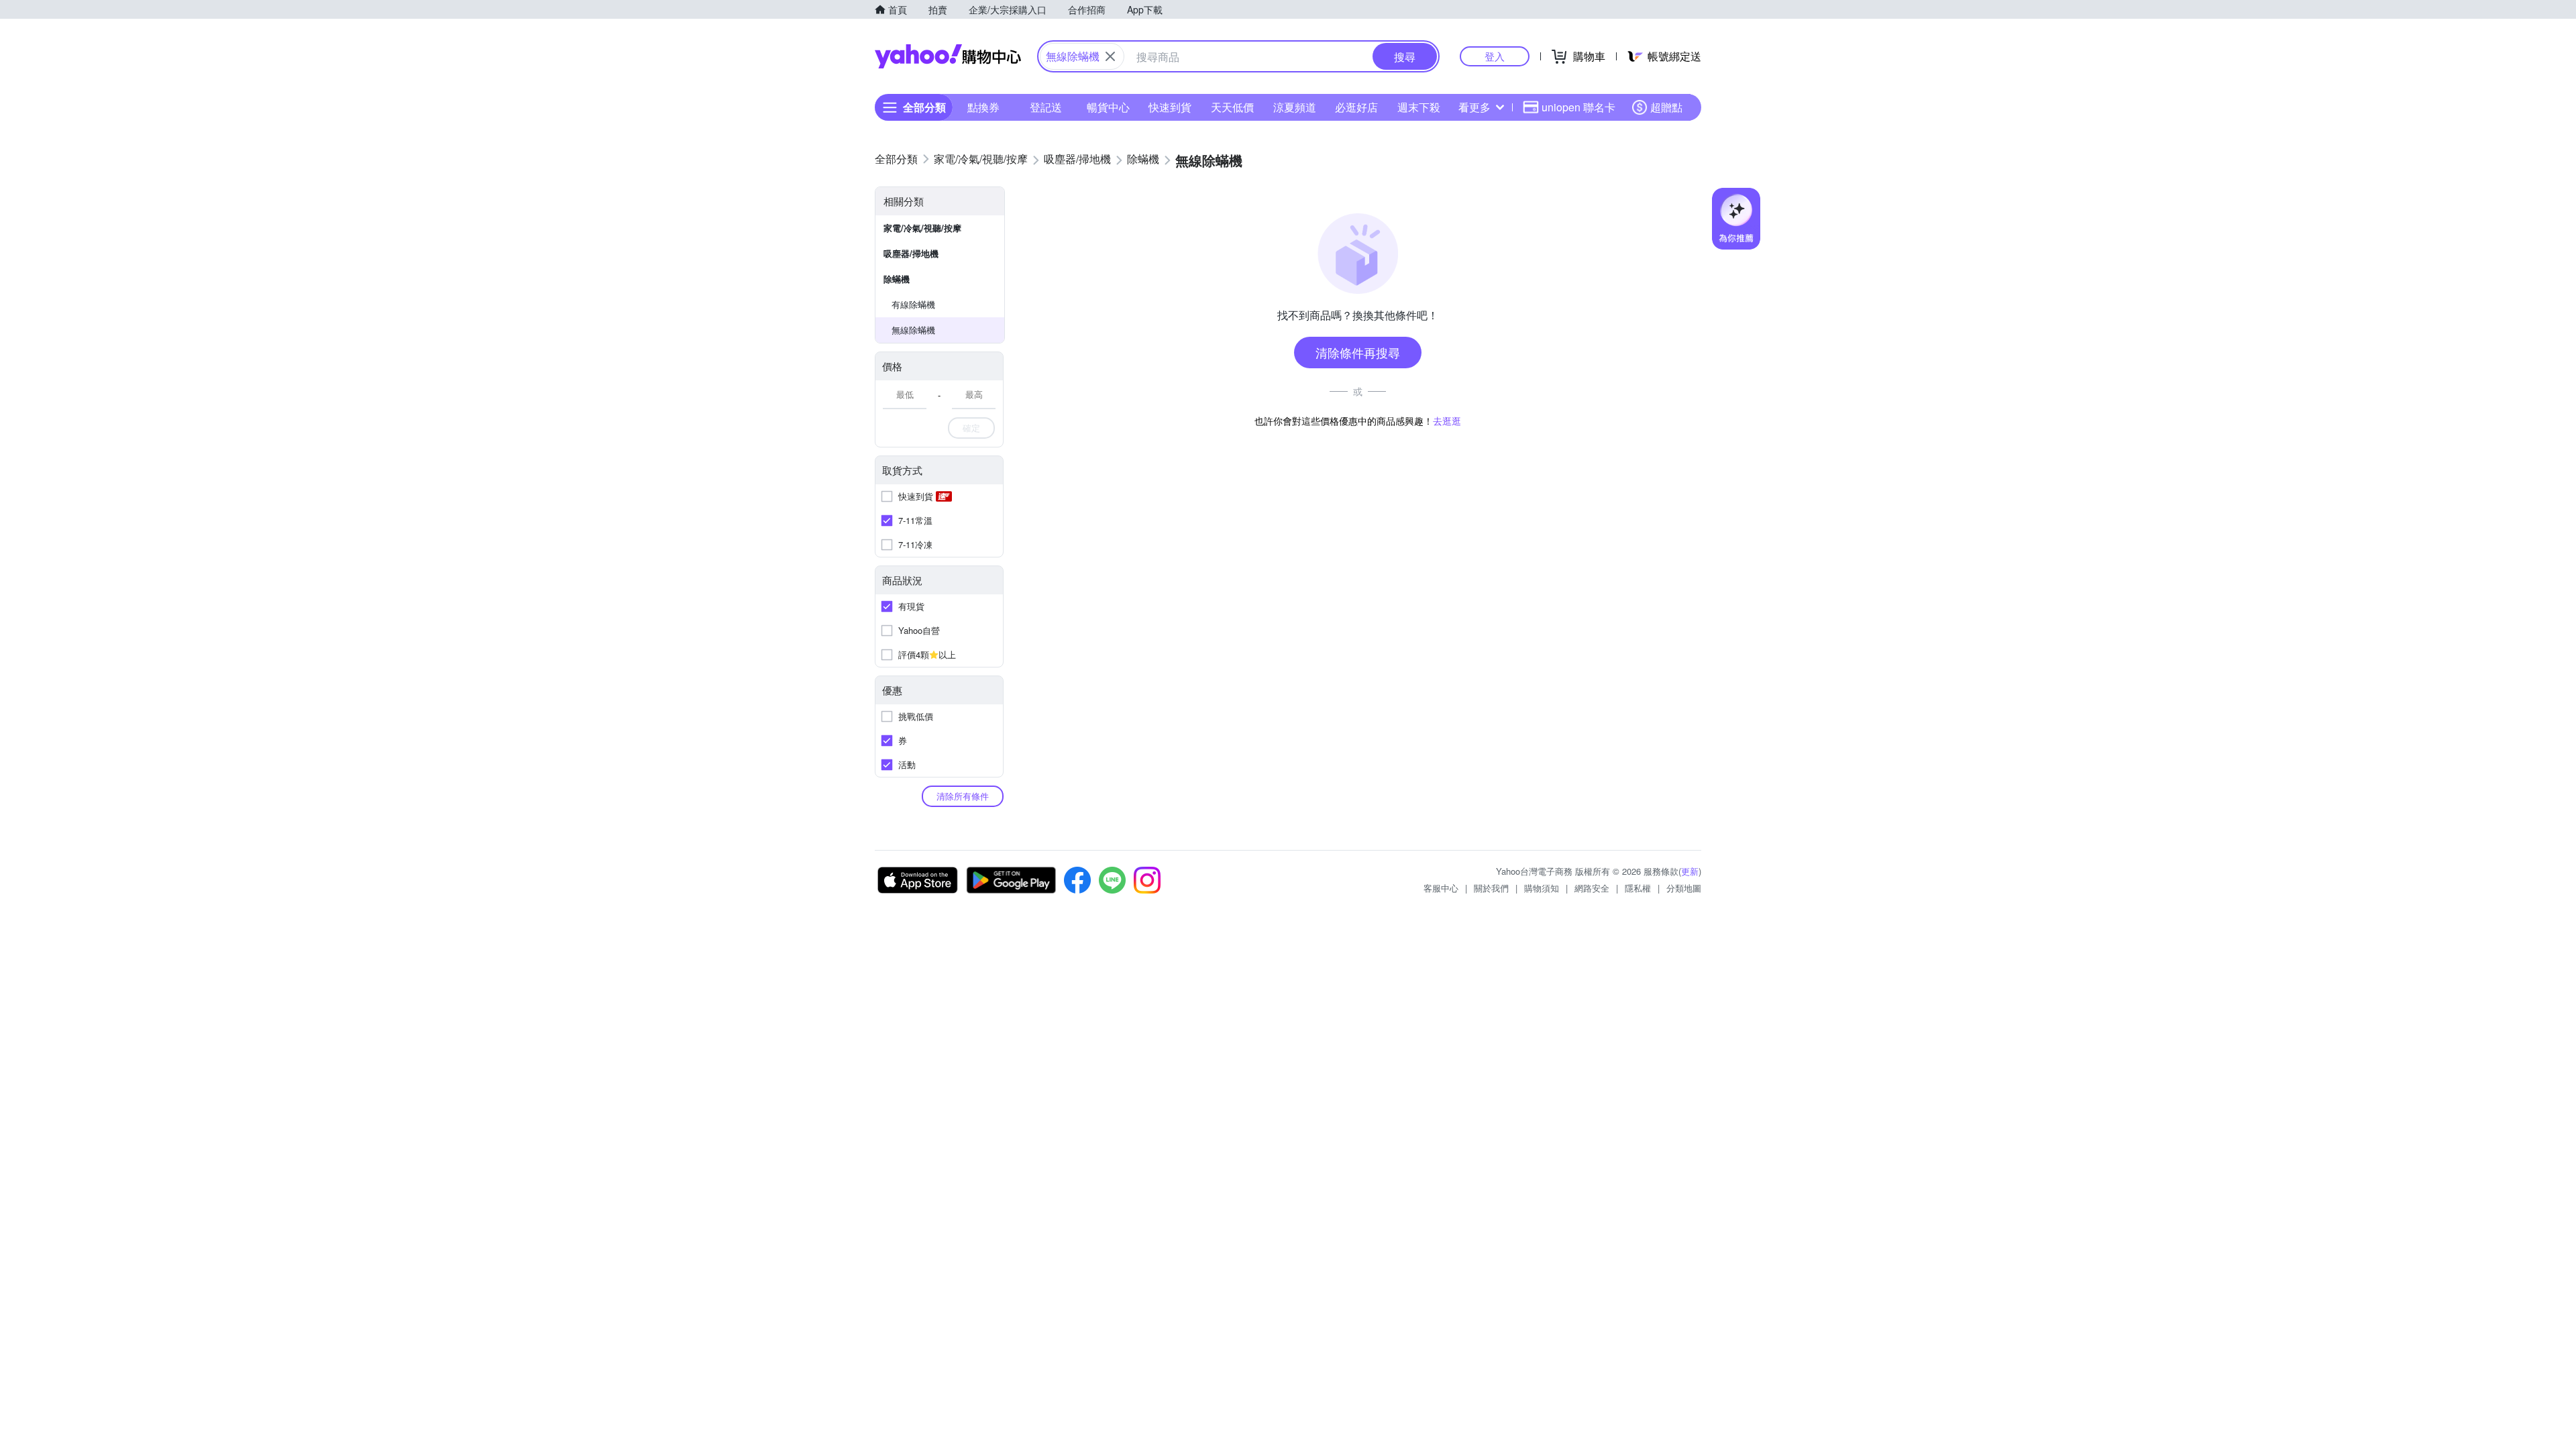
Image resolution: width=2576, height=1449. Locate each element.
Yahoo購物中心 (948, 56)
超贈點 (1666, 107)
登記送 (1046, 107)
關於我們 (1491, 888)
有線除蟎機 (913, 304)
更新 (1690, 871)
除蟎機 (897, 279)
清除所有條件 (963, 796)
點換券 (983, 107)
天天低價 (1232, 107)
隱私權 (1638, 888)
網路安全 (1592, 888)
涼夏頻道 (1295, 107)
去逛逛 (1447, 421)
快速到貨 (1170, 107)
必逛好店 (1356, 107)
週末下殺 (1419, 107)
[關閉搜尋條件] (1110, 56)
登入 (1495, 56)
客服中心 (1441, 888)
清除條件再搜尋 (1358, 352)
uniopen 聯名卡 (1578, 107)
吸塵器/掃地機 (911, 253)
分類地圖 (1684, 888)
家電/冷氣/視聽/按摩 (922, 228)
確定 (971, 428)
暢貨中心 (1108, 107)
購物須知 (1542, 888)
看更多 (1474, 107)
